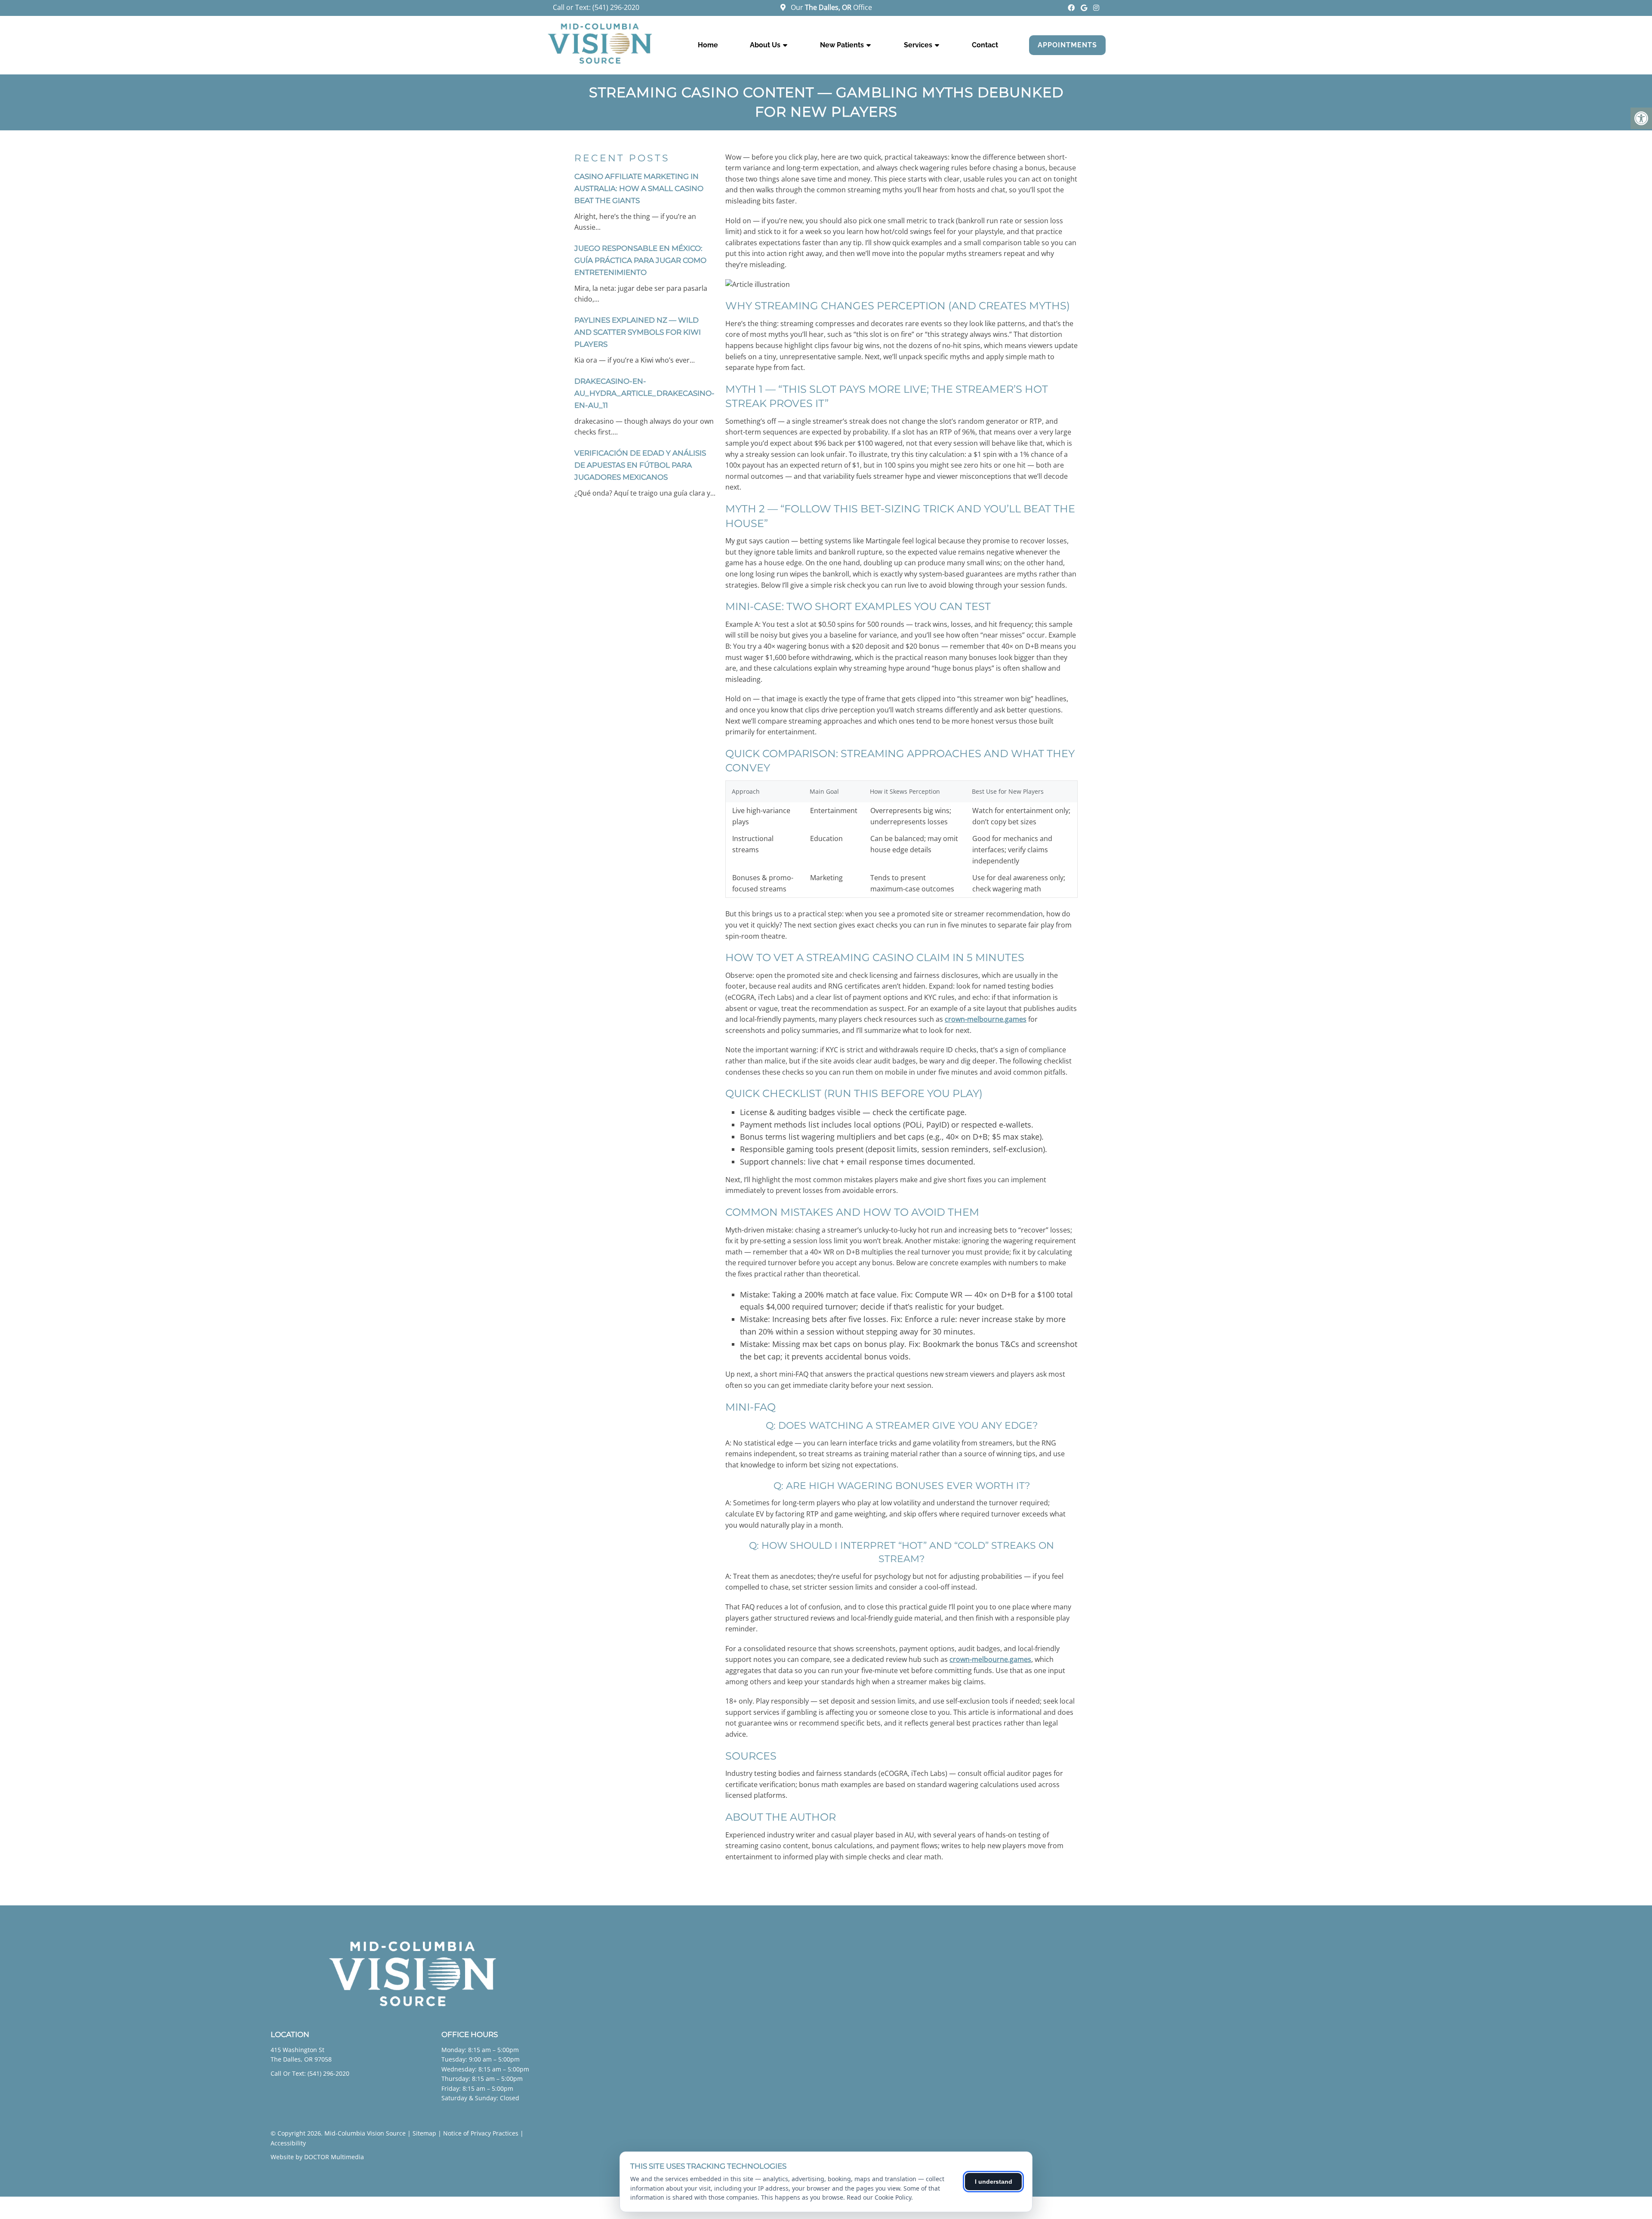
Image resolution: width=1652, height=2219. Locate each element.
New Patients (842, 45)
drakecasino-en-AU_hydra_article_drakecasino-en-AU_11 (644, 393)
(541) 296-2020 (616, 7)
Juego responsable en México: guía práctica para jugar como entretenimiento (640, 260)
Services (918, 45)
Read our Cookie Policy (879, 2197)
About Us (765, 45)
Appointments (1067, 45)
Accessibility (288, 2143)
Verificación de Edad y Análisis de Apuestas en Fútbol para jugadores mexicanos (640, 465)
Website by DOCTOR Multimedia (317, 2157)
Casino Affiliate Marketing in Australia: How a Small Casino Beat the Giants (639, 188)
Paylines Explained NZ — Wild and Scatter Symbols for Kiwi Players (638, 332)
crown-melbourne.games (986, 1019)
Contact (985, 45)
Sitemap (424, 2133)
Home (708, 45)
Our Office (831, 7)
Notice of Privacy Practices (481, 2133)
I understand (994, 2182)
